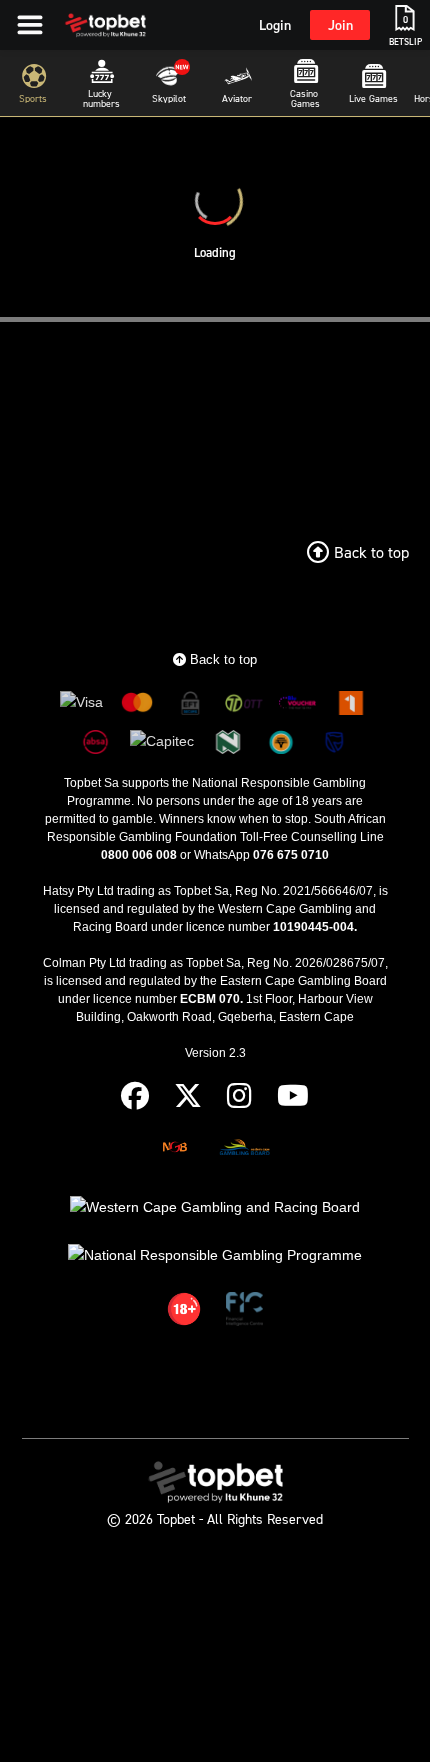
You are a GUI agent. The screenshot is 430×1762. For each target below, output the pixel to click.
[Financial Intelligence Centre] (244, 1312)
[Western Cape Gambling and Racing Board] (215, 1207)
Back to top (221, 659)
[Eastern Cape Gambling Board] (244, 1150)
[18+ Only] (184, 1312)
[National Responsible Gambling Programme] (215, 1255)
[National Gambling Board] (175, 1150)
